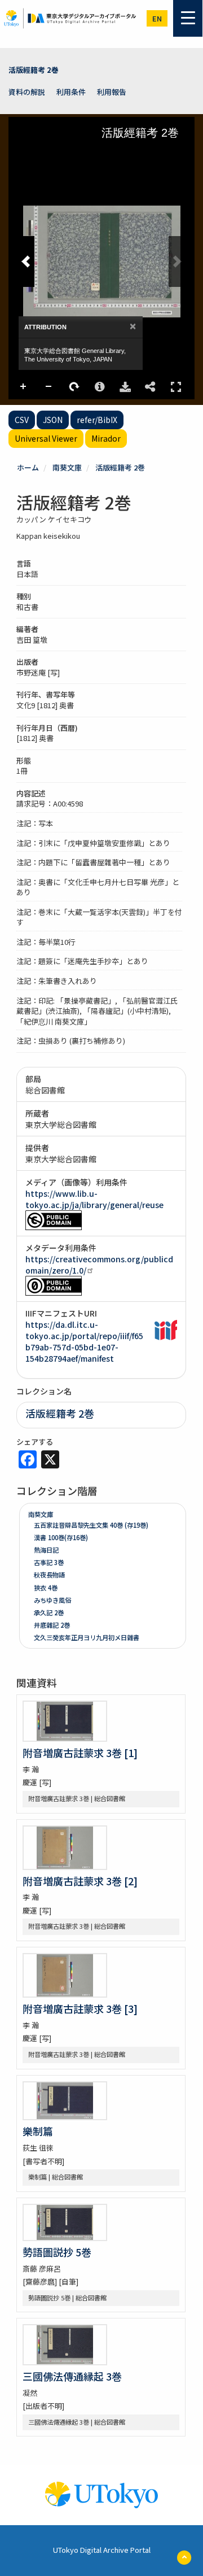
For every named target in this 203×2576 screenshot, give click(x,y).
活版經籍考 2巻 (34, 70)
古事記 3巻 (49, 1562)
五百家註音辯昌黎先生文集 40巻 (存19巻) (91, 1525)
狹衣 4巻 (46, 1588)
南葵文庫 (67, 467)
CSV (22, 420)
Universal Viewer (46, 438)
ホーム (28, 467)
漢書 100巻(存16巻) (61, 1537)
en (157, 18)
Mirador (106, 438)
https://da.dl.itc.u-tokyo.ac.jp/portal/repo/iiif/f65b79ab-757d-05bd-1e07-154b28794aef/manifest (84, 1341)
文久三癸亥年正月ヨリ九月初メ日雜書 (87, 1637)
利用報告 (112, 92)
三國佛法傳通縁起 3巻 (72, 2376)
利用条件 (71, 92)
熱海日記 (46, 1550)
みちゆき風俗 (52, 1600)
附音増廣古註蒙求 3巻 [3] (80, 2008)
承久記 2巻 (49, 1612)
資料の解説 (27, 92)
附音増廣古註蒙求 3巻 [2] (80, 1881)
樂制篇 (38, 2131)
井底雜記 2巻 (52, 1625)
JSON (53, 420)
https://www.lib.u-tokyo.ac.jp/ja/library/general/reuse (94, 1199)
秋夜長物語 (49, 1575)
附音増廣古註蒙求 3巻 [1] (80, 1753)
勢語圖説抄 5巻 (57, 2252)
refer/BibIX (97, 420)
